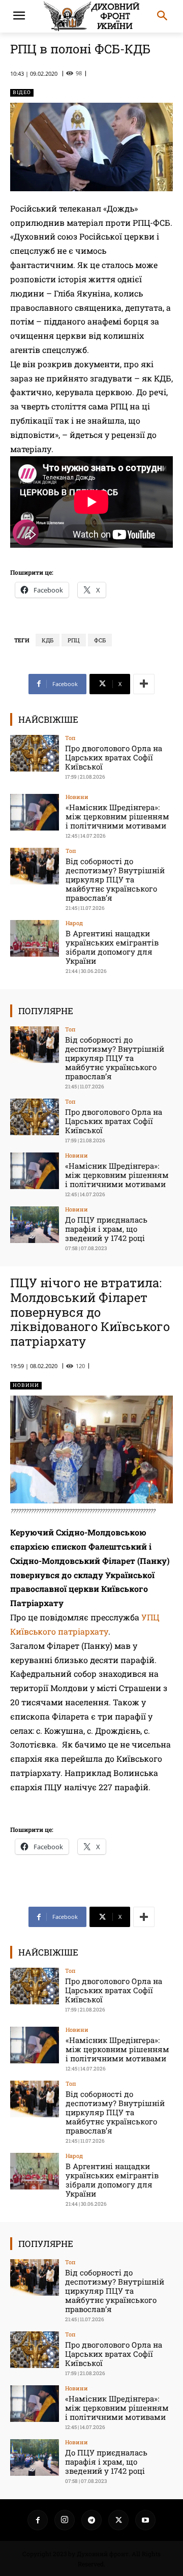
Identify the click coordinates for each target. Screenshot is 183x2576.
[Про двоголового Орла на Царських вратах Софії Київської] (35, 753)
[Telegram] (91, 2520)
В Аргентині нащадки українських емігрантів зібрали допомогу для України (112, 947)
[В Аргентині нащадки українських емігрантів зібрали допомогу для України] (35, 938)
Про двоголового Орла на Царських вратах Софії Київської (114, 757)
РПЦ (74, 640)
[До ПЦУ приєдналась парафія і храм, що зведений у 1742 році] (35, 1225)
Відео (22, 92)
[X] (118, 2520)
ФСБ (100, 640)
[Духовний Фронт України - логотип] (91, 16)
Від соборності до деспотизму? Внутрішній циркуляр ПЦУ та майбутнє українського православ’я (115, 879)
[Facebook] (38, 2520)
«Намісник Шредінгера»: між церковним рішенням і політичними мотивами (117, 816)
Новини (77, 797)
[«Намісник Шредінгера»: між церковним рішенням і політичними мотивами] (35, 812)
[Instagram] (65, 2520)
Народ (74, 923)
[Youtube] (145, 2520)
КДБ (48, 640)
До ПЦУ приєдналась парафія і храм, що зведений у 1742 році (106, 1229)
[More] (144, 684)
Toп (70, 738)
